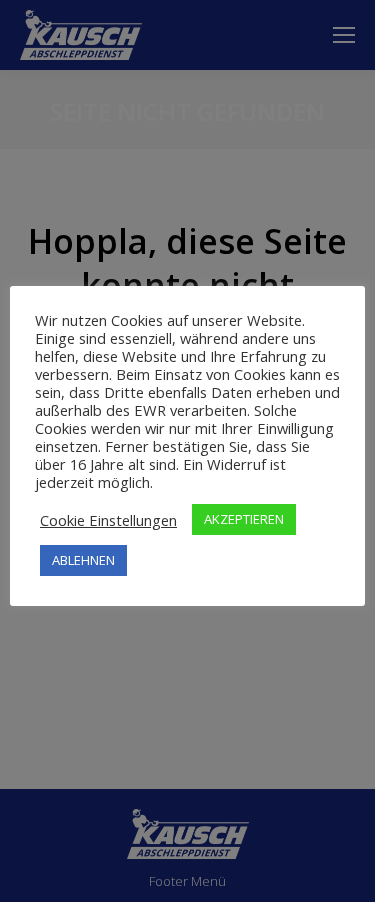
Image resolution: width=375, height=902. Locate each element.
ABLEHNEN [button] (83, 560)
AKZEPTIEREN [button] (244, 519)
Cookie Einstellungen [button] (108, 520)
